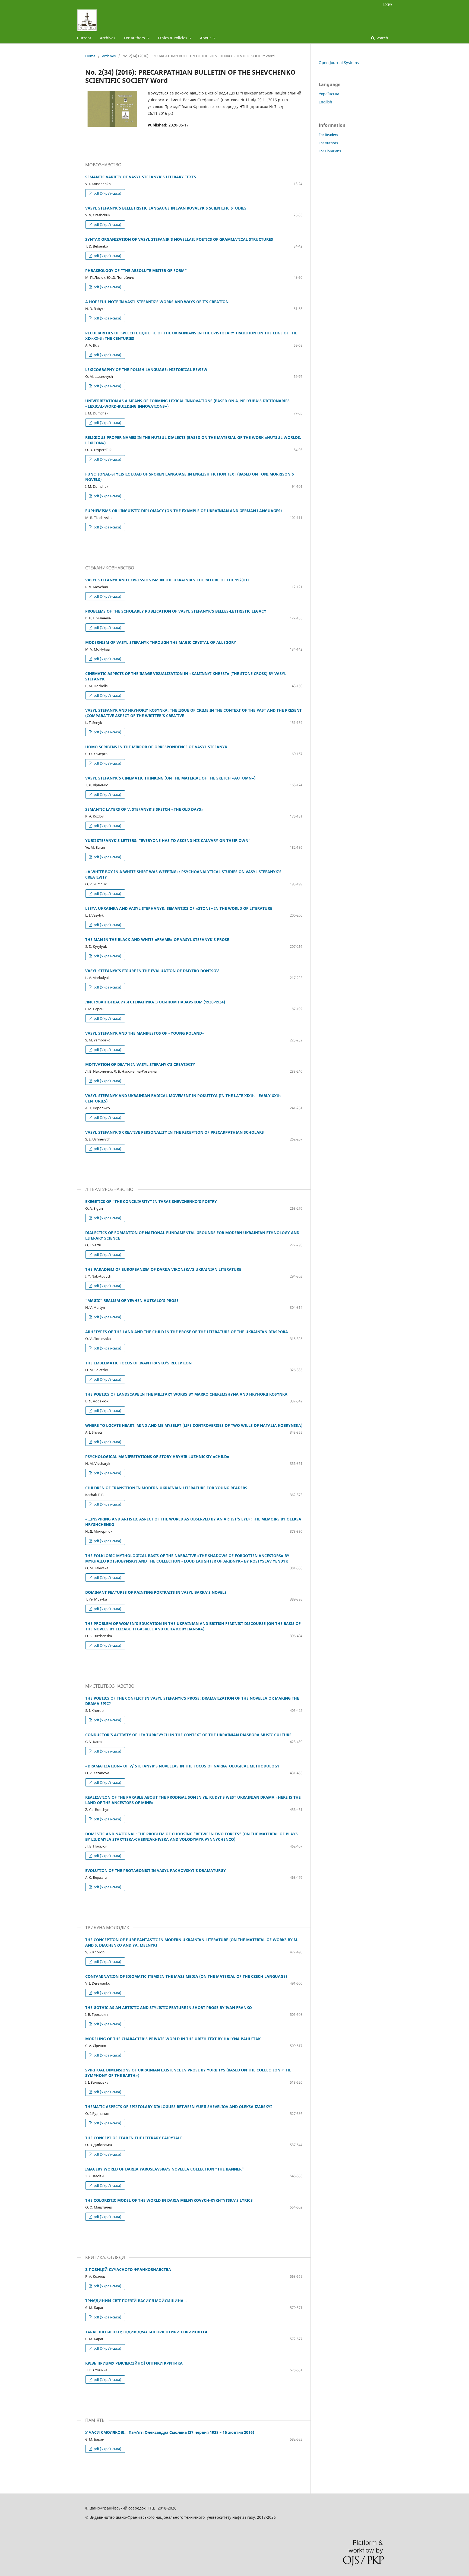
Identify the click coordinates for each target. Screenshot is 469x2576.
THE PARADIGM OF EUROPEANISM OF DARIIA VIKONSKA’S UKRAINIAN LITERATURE (163, 1269)
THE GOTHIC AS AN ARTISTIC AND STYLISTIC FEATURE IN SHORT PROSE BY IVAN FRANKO (169, 2008)
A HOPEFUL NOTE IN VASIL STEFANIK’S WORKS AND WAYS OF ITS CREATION (157, 302)
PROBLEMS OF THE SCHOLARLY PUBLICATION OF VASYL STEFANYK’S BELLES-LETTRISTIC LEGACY (176, 611)
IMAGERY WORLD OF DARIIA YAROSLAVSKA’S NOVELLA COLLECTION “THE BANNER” (164, 2169)
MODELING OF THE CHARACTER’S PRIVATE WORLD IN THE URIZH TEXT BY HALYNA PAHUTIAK (173, 2039)
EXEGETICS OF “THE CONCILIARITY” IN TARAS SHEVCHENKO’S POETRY (151, 1201)
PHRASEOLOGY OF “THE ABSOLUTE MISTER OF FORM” (136, 270)
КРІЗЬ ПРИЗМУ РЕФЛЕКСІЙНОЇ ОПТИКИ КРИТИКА (134, 2363)
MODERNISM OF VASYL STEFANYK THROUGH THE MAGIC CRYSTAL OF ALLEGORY (161, 642)
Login (387, 4)
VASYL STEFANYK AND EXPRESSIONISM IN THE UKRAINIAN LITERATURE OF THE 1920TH (167, 580)
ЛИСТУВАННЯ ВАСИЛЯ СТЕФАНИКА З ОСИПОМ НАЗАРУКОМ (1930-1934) (155, 1002)
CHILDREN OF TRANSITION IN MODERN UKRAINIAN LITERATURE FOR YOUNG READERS (166, 1488)
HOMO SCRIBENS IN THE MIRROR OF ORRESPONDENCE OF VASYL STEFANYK (156, 747)
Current (84, 38)
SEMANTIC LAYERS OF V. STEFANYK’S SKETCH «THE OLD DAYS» (144, 809)
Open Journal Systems (339, 63)
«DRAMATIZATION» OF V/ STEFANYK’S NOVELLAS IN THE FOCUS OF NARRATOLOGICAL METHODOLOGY (182, 1766)
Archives (108, 38)
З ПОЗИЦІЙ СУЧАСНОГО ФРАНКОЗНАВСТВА (128, 2269)
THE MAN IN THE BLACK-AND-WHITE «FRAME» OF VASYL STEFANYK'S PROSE (157, 940)
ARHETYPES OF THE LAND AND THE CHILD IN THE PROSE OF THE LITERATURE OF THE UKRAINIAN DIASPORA (187, 1332)
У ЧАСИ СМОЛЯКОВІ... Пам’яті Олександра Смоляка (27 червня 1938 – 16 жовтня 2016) (170, 2432)
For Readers (328, 135)
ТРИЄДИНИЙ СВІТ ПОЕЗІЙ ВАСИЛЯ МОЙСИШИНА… (136, 2301)
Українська (329, 94)
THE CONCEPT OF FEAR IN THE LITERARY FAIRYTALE (134, 2138)
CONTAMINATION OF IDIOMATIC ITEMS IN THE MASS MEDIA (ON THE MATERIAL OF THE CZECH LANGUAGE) (186, 1976)
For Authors (328, 143)
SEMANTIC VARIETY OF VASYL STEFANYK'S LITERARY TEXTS (141, 177)
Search (381, 38)
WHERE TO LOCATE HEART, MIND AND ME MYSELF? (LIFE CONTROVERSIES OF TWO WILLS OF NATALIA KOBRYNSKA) (194, 1425)
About (206, 38)
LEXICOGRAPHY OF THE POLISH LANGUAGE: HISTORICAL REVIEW (146, 370)
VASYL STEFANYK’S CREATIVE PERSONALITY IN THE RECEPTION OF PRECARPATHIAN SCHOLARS (175, 1132)
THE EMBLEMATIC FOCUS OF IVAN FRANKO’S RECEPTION (138, 1363)
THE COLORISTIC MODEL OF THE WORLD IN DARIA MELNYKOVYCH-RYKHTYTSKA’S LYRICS (169, 2200)
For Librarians (330, 151)
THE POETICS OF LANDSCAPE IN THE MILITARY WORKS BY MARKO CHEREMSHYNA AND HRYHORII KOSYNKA (186, 1394)
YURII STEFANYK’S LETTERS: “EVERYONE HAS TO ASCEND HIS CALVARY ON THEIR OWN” (168, 840)
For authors (135, 38)
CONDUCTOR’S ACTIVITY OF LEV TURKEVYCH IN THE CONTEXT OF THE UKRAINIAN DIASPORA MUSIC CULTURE (188, 1735)
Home (90, 56)
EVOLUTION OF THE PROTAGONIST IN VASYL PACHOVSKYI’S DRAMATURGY (156, 1870)
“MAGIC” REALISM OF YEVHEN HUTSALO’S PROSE (132, 1300)
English (325, 102)
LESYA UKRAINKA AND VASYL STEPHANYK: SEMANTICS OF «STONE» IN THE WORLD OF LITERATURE (179, 908)
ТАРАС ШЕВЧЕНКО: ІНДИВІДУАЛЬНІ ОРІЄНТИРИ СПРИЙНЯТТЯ (146, 2332)
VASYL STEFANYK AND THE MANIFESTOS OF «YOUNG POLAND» (145, 1033)
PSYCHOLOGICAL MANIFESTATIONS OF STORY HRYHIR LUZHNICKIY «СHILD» (157, 1457)
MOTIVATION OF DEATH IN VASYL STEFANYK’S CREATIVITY (140, 1064)
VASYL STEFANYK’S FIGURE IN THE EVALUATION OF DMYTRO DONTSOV (152, 971)
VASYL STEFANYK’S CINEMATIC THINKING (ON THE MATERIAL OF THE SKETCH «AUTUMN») (170, 778)
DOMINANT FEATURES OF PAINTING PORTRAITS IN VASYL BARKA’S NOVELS (156, 1592)
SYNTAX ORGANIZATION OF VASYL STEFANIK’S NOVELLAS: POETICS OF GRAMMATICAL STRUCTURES (179, 239)
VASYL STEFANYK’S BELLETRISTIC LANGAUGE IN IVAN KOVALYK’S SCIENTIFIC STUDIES (166, 208)
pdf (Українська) (107, 193)
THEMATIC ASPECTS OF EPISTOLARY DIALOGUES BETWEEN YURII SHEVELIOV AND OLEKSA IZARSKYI (178, 2107)
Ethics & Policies (173, 38)
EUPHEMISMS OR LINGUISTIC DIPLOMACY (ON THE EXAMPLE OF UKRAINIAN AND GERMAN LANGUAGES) (183, 511)
